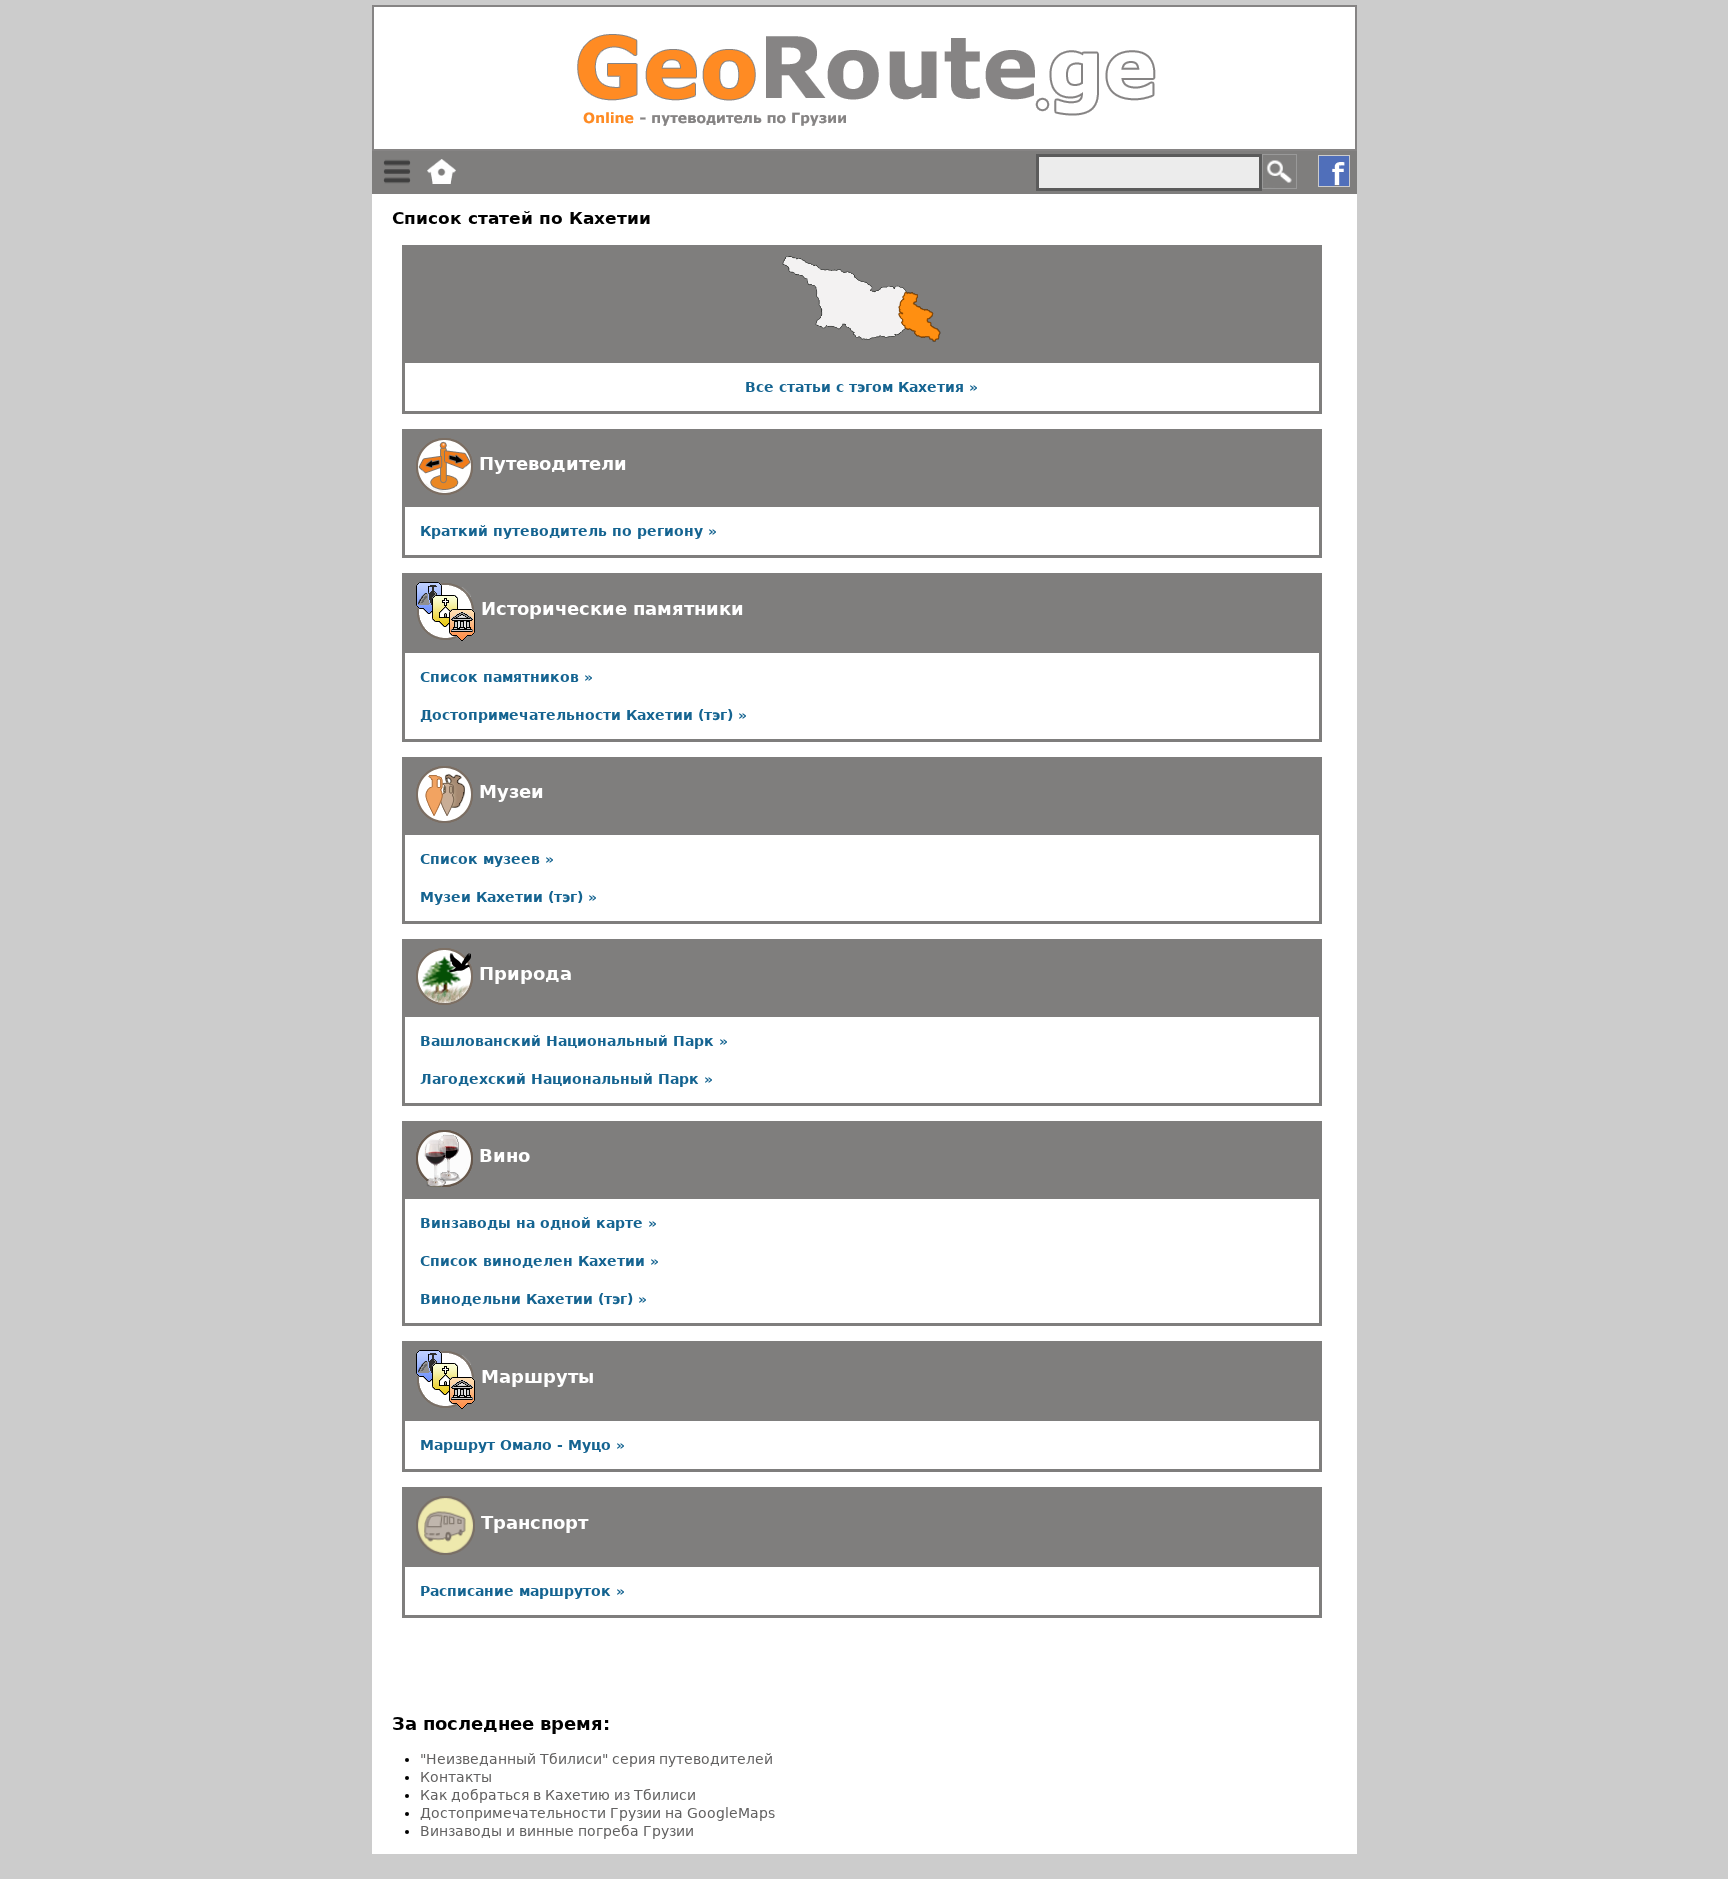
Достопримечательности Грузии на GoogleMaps (597, 1813)
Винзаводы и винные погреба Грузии (557, 1831)
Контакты (456, 1777)
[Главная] (864, 78)
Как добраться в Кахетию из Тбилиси (558, 1795)
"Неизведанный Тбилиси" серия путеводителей (596, 1759)
